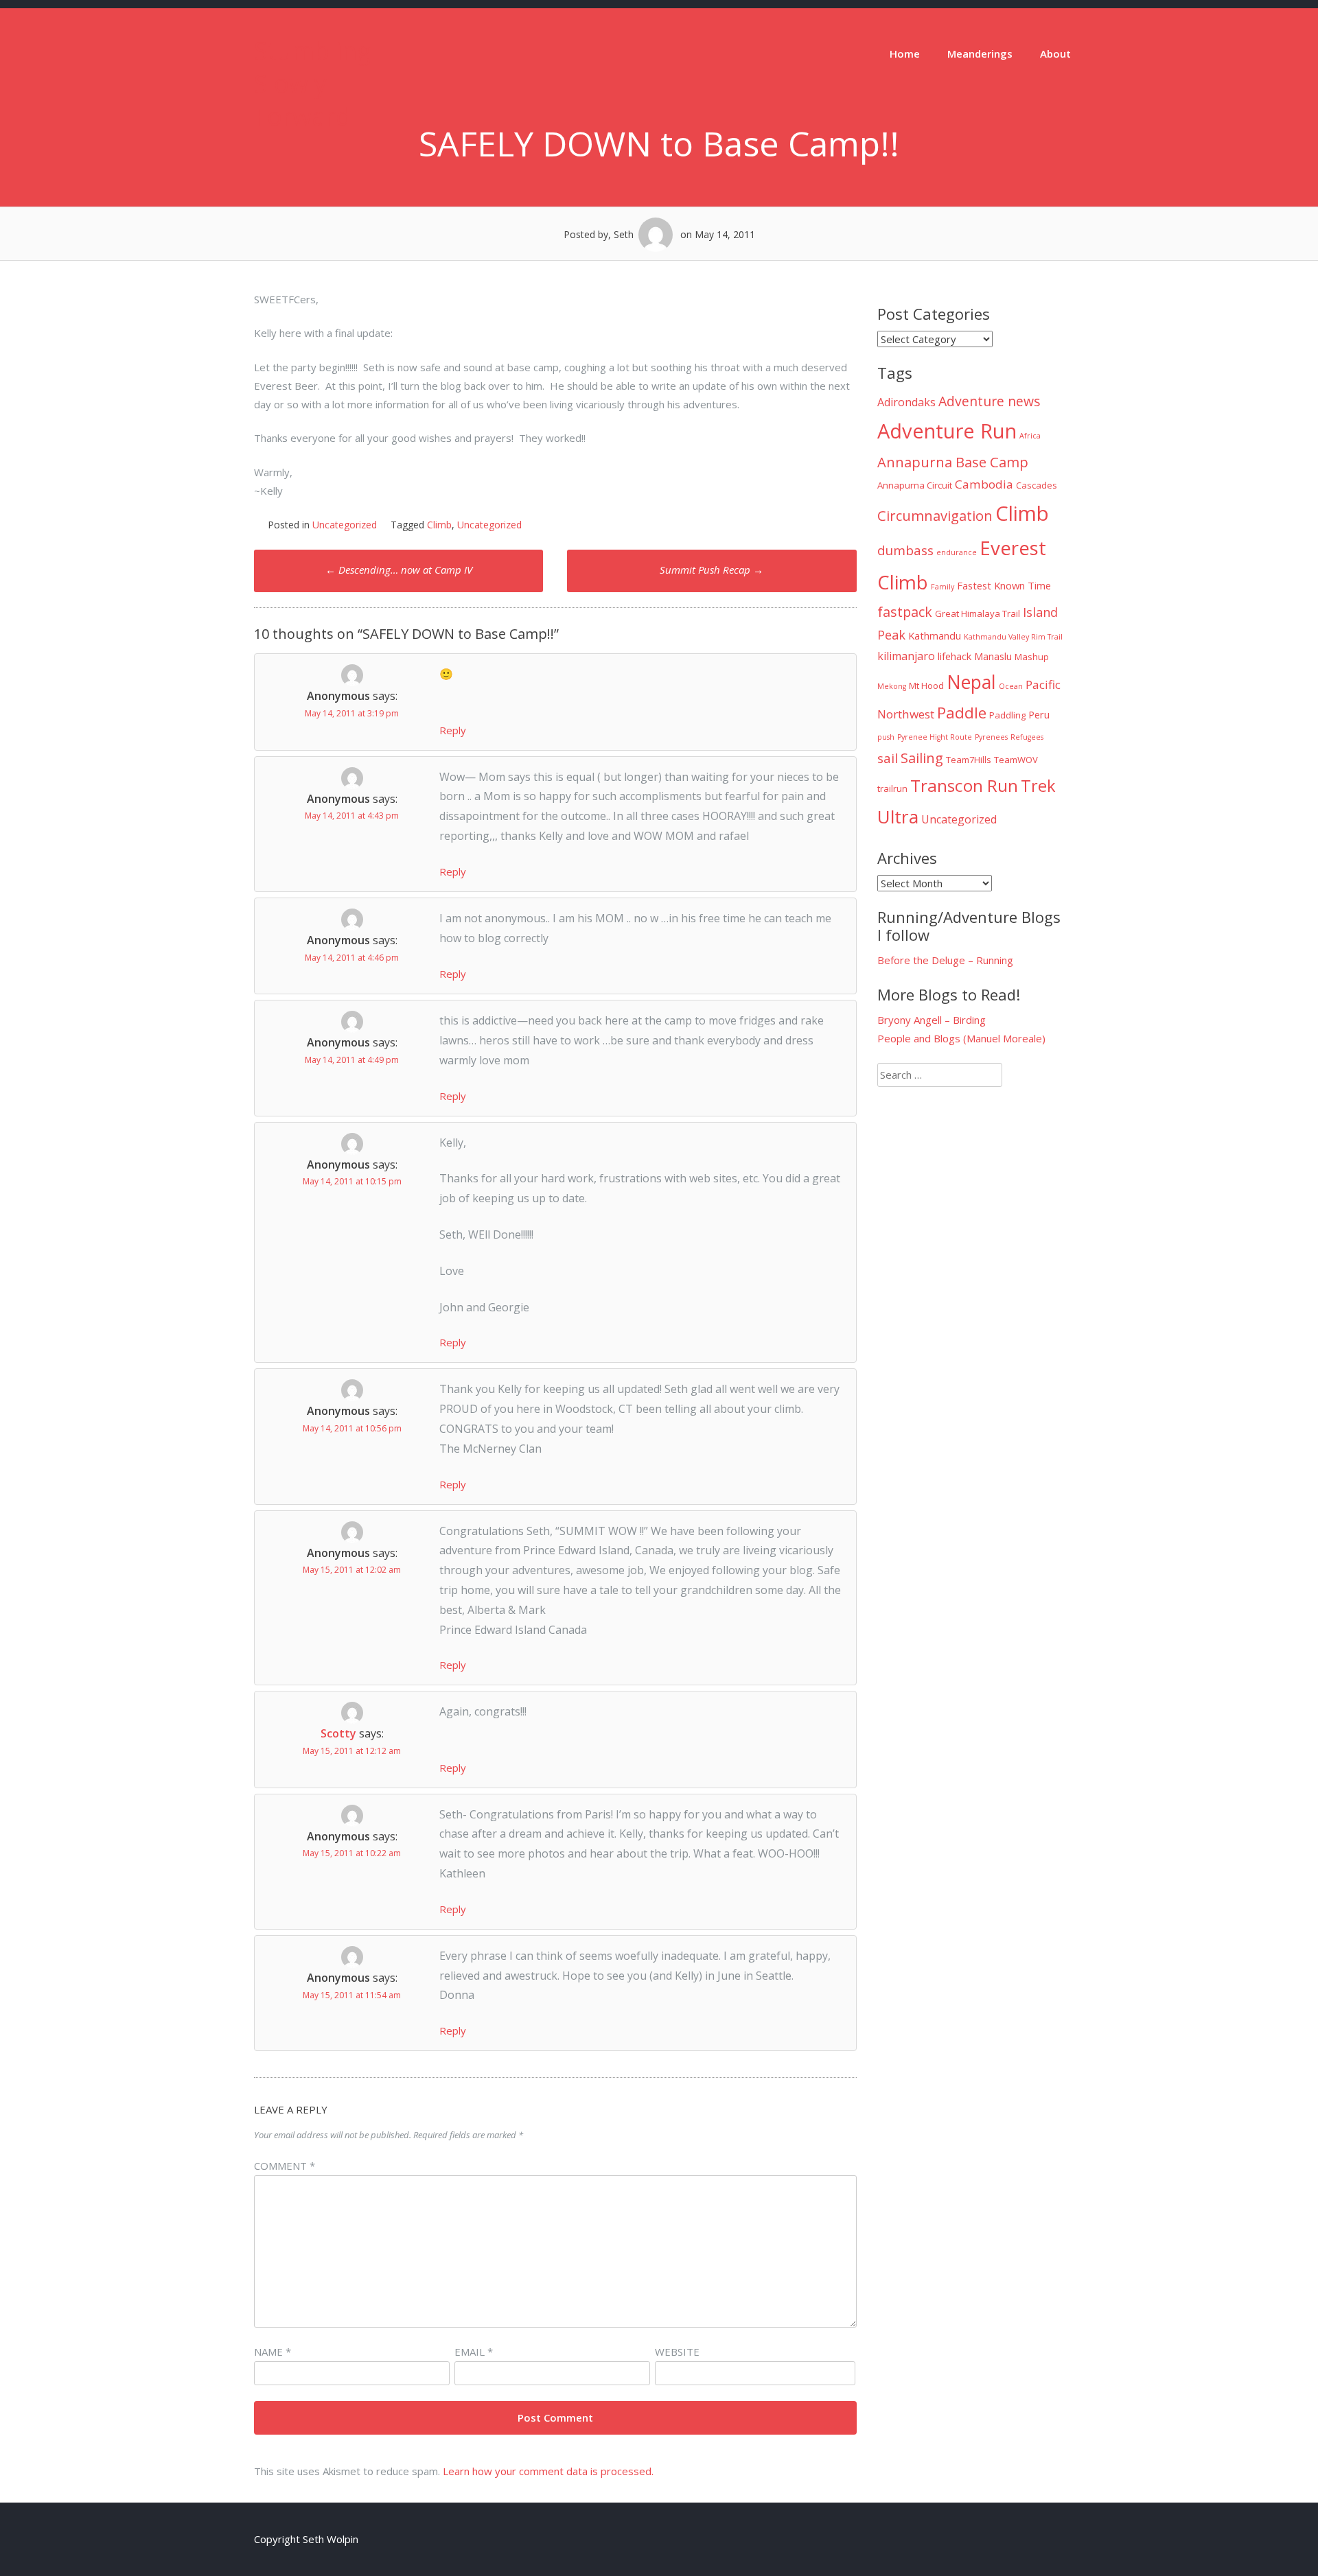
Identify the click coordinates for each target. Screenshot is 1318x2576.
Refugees (1027, 737)
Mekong (892, 686)
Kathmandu (935, 635)
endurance (957, 552)
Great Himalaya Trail (978, 613)
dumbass (905, 550)
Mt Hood (926, 686)
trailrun (892, 788)
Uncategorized (345, 525)
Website (677, 2352)
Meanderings (980, 54)
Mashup (1032, 657)
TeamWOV (1016, 760)
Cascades (1037, 485)
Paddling (1007, 715)
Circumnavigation (935, 515)
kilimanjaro (906, 656)
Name (273, 2352)
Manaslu (993, 656)
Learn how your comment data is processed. (548, 2471)
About (1055, 54)
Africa (1030, 436)
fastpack (905, 612)
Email (474, 2352)
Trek (1038, 786)
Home (905, 54)
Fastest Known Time (1004, 585)
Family (943, 587)
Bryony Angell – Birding (932, 1020)
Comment (285, 2166)
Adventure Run (947, 431)
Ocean (1011, 686)
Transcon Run (964, 785)
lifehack (955, 656)
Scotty (338, 1733)
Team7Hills (969, 760)
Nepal (971, 682)
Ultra (898, 817)
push (886, 737)
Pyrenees (991, 737)
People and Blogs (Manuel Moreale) (961, 1038)
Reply (453, 730)
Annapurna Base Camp (953, 462)
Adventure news (990, 401)
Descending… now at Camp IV (399, 570)
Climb (439, 525)
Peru (1039, 714)
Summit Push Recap (712, 570)
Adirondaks (906, 402)
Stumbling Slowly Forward (312, 83)
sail (888, 758)
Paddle (962, 713)
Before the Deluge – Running (945, 960)
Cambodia (984, 484)
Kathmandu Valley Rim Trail (1013, 637)
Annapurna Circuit (915, 485)
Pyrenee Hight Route (935, 737)
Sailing (922, 758)
